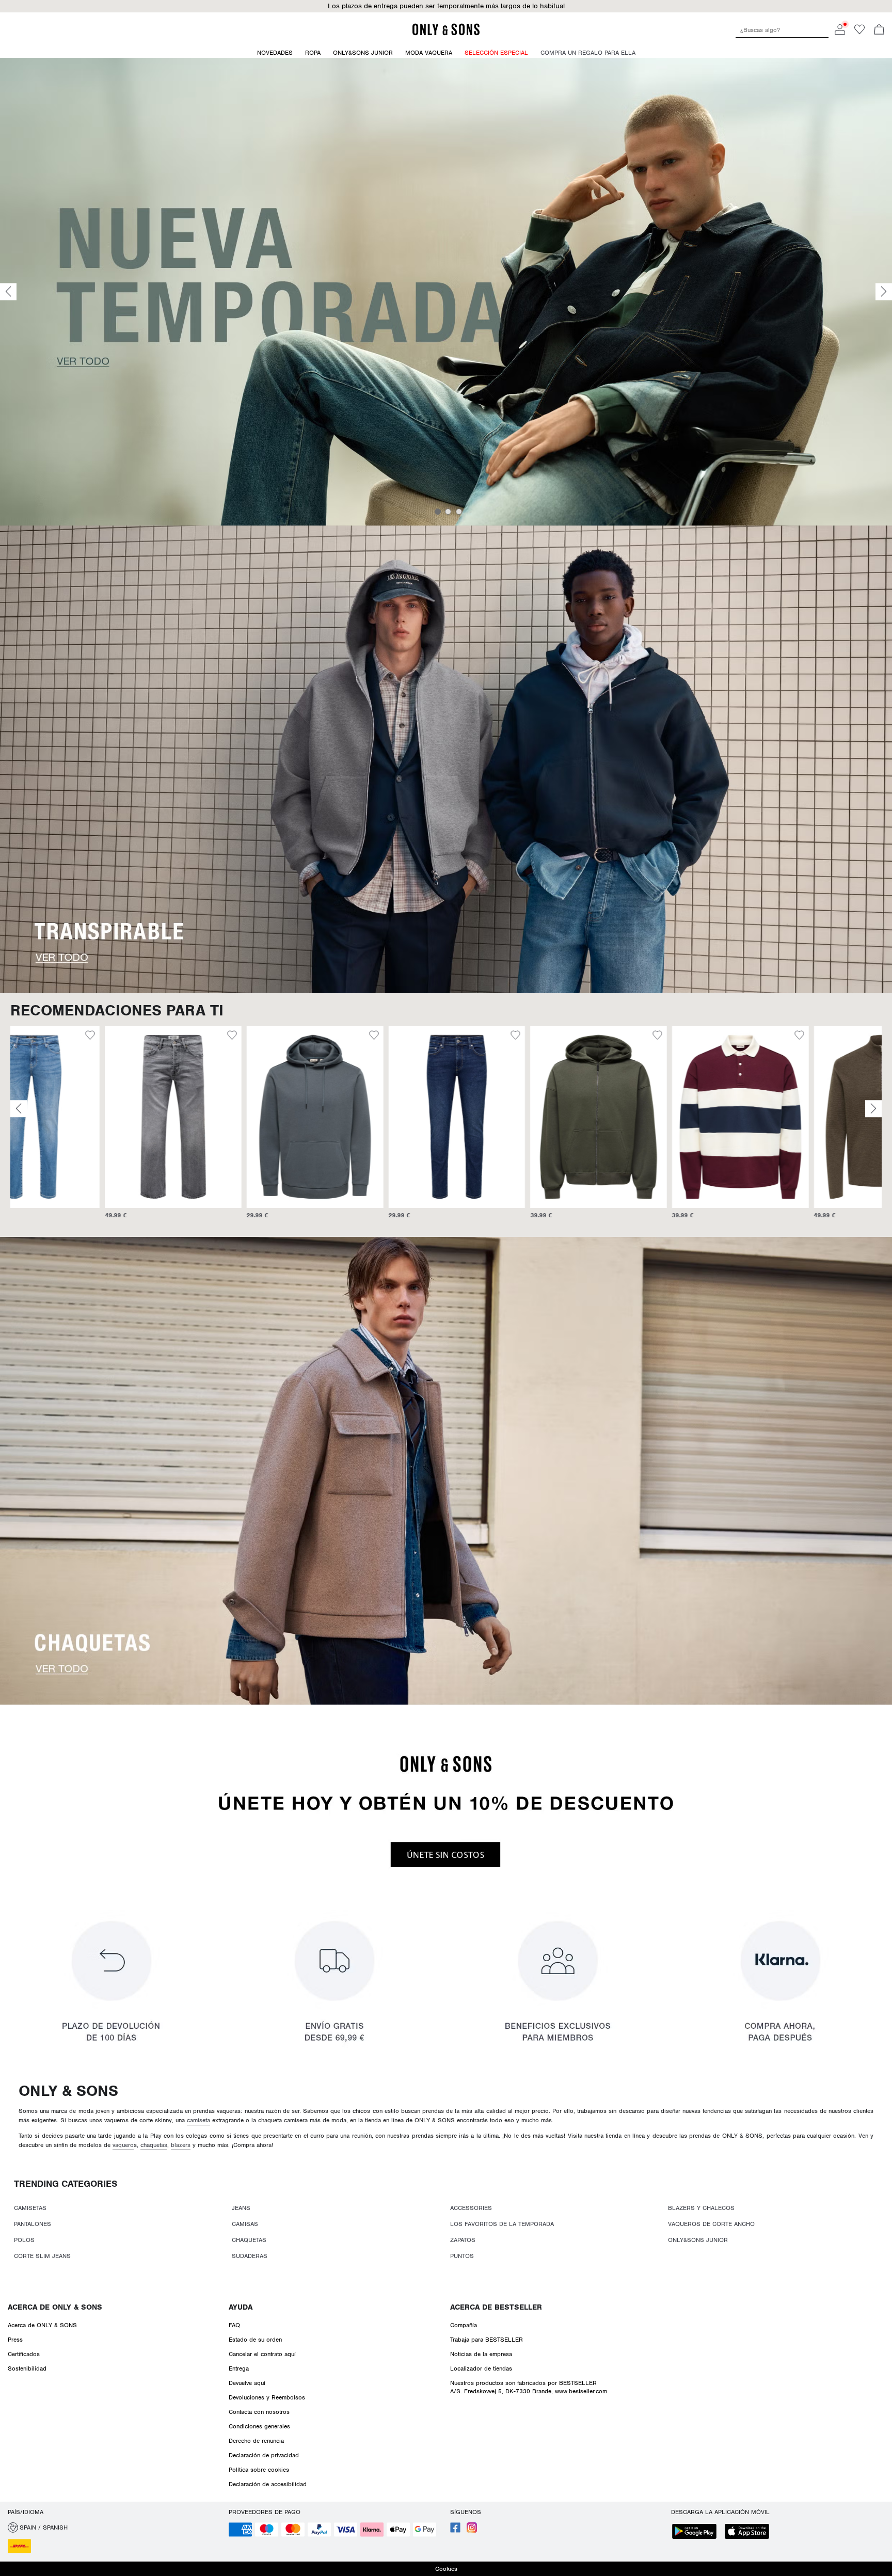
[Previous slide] (8, 292)
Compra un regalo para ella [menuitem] (588, 53)
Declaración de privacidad (264, 2455)
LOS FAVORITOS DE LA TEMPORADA (502, 2224)
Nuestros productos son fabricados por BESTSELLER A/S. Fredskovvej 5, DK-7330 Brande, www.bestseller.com (529, 2387)
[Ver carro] (879, 30)
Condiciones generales (259, 2426)
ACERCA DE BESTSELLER (496, 2307)
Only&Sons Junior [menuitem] (363, 53)
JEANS (241, 2208)
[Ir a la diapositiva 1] (438, 512)
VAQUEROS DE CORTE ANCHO (711, 2224)
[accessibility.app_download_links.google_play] (697, 2532)
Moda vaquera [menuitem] (429, 53)
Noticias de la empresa (481, 2354)
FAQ (234, 2325)
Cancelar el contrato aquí (262, 2354)
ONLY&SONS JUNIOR (698, 2240)
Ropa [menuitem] (313, 53)
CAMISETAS (30, 2208)
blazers (181, 2145)
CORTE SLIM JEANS (42, 2256)
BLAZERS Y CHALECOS (701, 2208)
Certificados (24, 2354)
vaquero (123, 2145)
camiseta (198, 2120)
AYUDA (241, 2307)
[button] (79, 1117)
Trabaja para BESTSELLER (487, 2340)
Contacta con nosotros (259, 2412)
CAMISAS (245, 2224)
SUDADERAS (250, 2256)
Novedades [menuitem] (275, 53)
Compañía (464, 2325)
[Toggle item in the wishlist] (138, 1037)
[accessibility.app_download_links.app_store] (750, 2532)
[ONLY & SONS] (446, 34)
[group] (79, 1127)
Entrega (239, 2368)
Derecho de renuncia (256, 2441)
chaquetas (154, 2145)
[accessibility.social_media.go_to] (455, 2531)
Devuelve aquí (247, 2383)
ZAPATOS (463, 2240)
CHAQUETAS (249, 2240)
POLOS (24, 2240)
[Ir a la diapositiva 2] (448, 512)
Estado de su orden (255, 2340)
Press (15, 2340)
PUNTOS (462, 2256)
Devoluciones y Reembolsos (267, 2397)
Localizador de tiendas (481, 2368)
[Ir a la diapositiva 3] (459, 512)
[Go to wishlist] (859, 33)
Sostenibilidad (27, 2368)
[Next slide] (884, 292)
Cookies (446, 2569)
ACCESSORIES (471, 2208)
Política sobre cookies (259, 2470)
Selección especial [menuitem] (496, 53)
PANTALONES (33, 2224)
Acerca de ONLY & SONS (55, 2307)
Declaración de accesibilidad (268, 2484)
